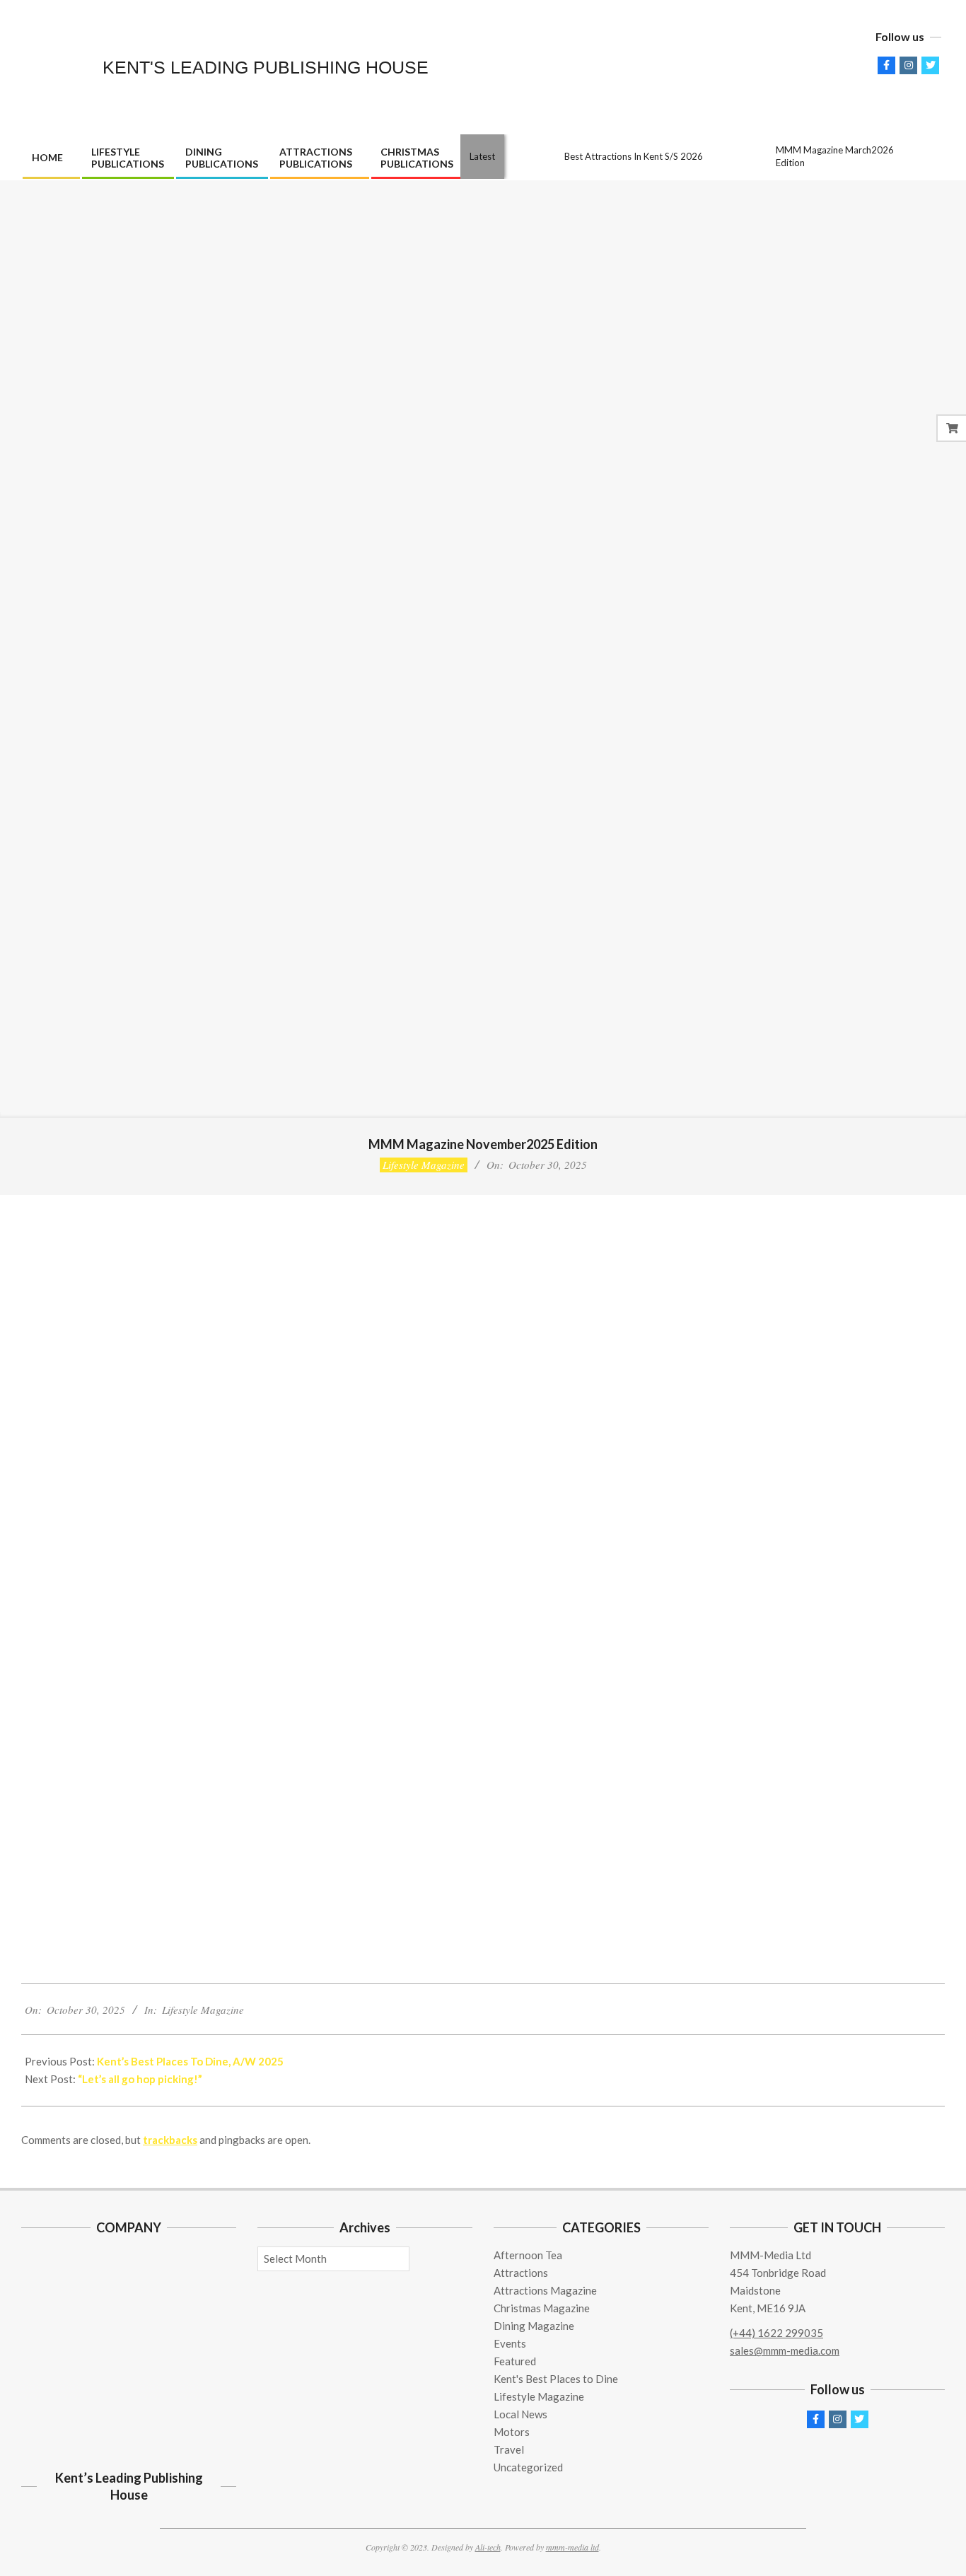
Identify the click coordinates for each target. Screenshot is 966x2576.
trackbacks (170, 2140)
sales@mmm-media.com (785, 2350)
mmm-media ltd (572, 2547)
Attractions (521, 2273)
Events (510, 2343)
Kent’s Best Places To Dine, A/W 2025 (190, 2061)
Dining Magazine (534, 2326)
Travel (509, 2449)
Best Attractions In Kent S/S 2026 (634, 156)
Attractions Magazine (545, 2290)
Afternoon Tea (528, 2255)
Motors (512, 2432)
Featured (515, 2361)
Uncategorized (528, 2467)
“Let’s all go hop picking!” (140, 2079)
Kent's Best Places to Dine (556, 2379)
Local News (520, 2414)
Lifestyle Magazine (424, 1165)
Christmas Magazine (542, 2308)
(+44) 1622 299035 (776, 2333)
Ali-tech (488, 2547)
